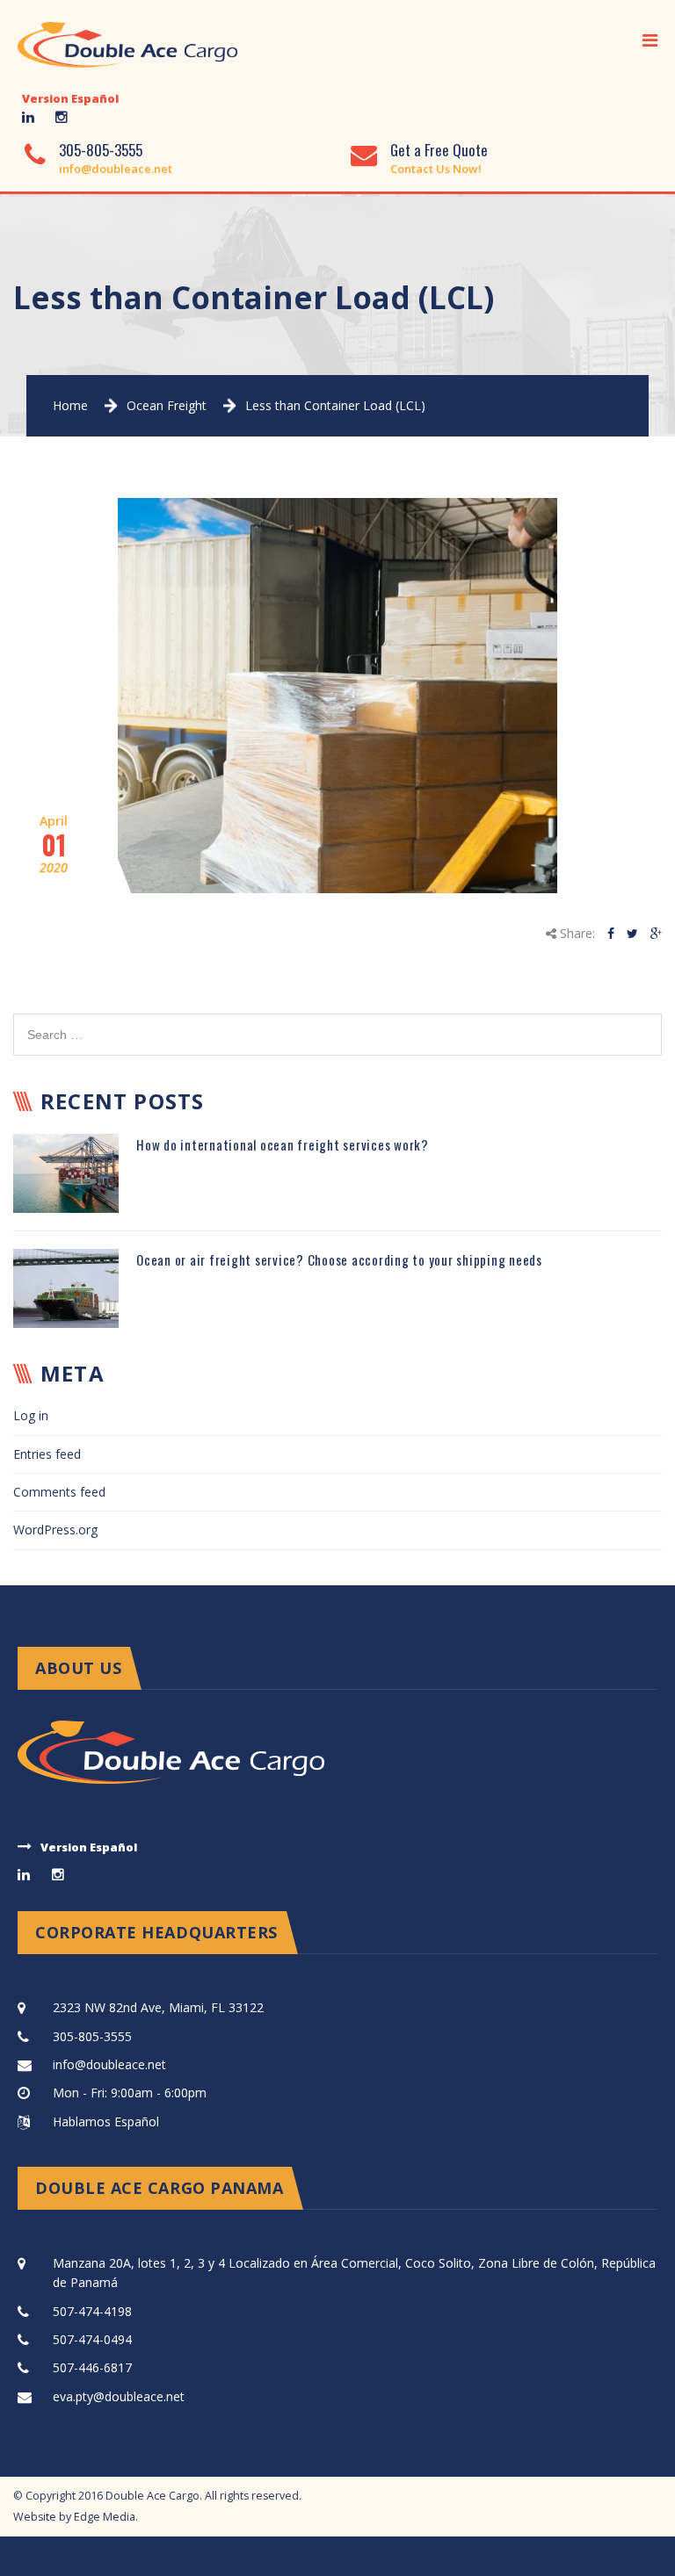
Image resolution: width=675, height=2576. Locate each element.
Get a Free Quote (439, 150)
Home (70, 405)
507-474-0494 (92, 2339)
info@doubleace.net (116, 169)
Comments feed (59, 1492)
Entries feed (47, 1454)
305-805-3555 (101, 150)
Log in (31, 1415)
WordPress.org (55, 1530)
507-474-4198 (92, 2311)
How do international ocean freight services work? (283, 1144)
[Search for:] (337, 1023)
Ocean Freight (167, 405)
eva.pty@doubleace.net (119, 2396)
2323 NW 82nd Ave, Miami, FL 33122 (158, 2007)
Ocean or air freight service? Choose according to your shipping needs (339, 1259)
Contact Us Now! (436, 169)
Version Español (70, 98)
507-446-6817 (92, 2367)
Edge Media (105, 2517)
